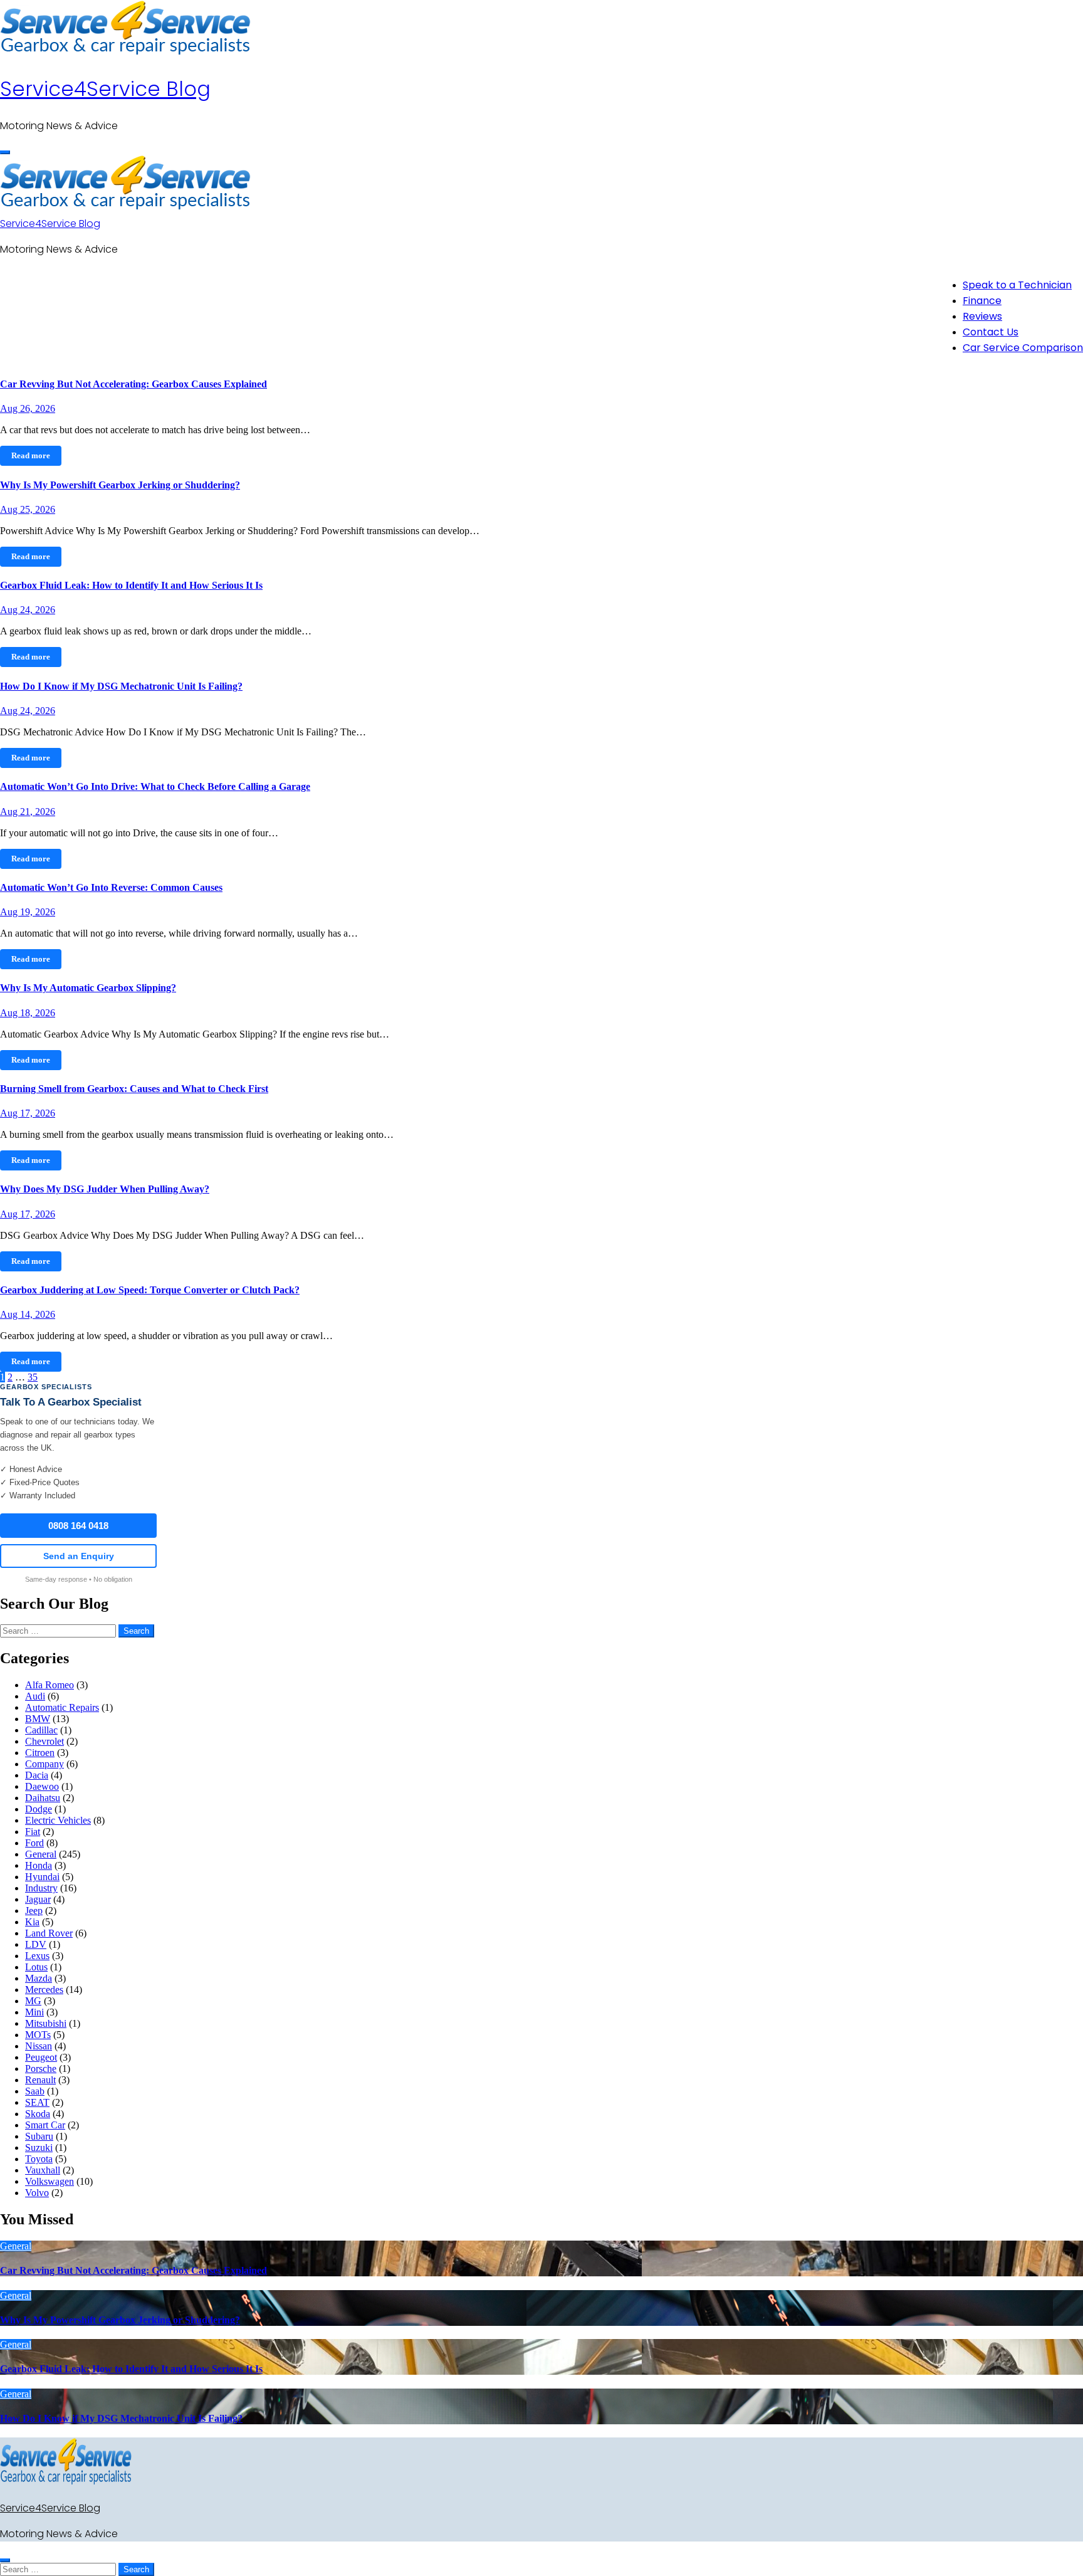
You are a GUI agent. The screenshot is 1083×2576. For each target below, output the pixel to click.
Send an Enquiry (79, 1556)
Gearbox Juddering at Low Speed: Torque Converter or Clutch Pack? (150, 1290)
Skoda (38, 2114)
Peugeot (41, 2057)
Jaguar (38, 1899)
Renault (40, 2080)
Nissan (39, 2046)
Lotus (36, 1967)
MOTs (38, 2035)
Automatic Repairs (62, 1707)
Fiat (33, 1832)
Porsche (41, 2069)
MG (33, 2001)
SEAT (37, 2102)
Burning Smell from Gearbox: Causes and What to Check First (134, 1089)
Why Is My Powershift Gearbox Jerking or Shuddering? (120, 485)
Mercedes (44, 1990)
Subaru (39, 2136)
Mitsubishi (46, 2023)
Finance (982, 301)
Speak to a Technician (1017, 285)
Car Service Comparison (1023, 348)
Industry (41, 1888)
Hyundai (42, 1877)
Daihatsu (43, 1798)
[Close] (5, 2560)
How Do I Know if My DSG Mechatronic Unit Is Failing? (121, 686)
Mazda (39, 1978)
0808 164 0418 (78, 1526)
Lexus (37, 1956)
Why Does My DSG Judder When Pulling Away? (105, 1189)
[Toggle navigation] (5, 152)
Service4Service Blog (105, 89)
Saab (35, 2091)
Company (44, 1764)
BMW (38, 1719)
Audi (35, 1696)
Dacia (37, 1775)
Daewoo (42, 1786)
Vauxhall (43, 2170)
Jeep (34, 1911)
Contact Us (991, 332)
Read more (31, 455)
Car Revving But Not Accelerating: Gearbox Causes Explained (133, 384)
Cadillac (41, 1730)
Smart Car (45, 2125)
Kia (32, 1922)
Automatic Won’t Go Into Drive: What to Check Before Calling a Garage (155, 786)
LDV (36, 1944)
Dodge (39, 1809)
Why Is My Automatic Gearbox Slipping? (88, 988)
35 (33, 1377)
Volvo (37, 2193)
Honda (39, 1865)
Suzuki (39, 2148)
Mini (34, 2012)
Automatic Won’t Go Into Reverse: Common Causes (111, 887)
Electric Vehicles (58, 1820)
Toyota (39, 2159)
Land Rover (49, 1933)
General (41, 1854)
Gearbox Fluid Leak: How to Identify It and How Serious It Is (131, 585)
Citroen (40, 1753)
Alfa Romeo (50, 1685)
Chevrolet (44, 1741)
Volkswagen (50, 2181)
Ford (34, 1843)
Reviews (982, 316)
